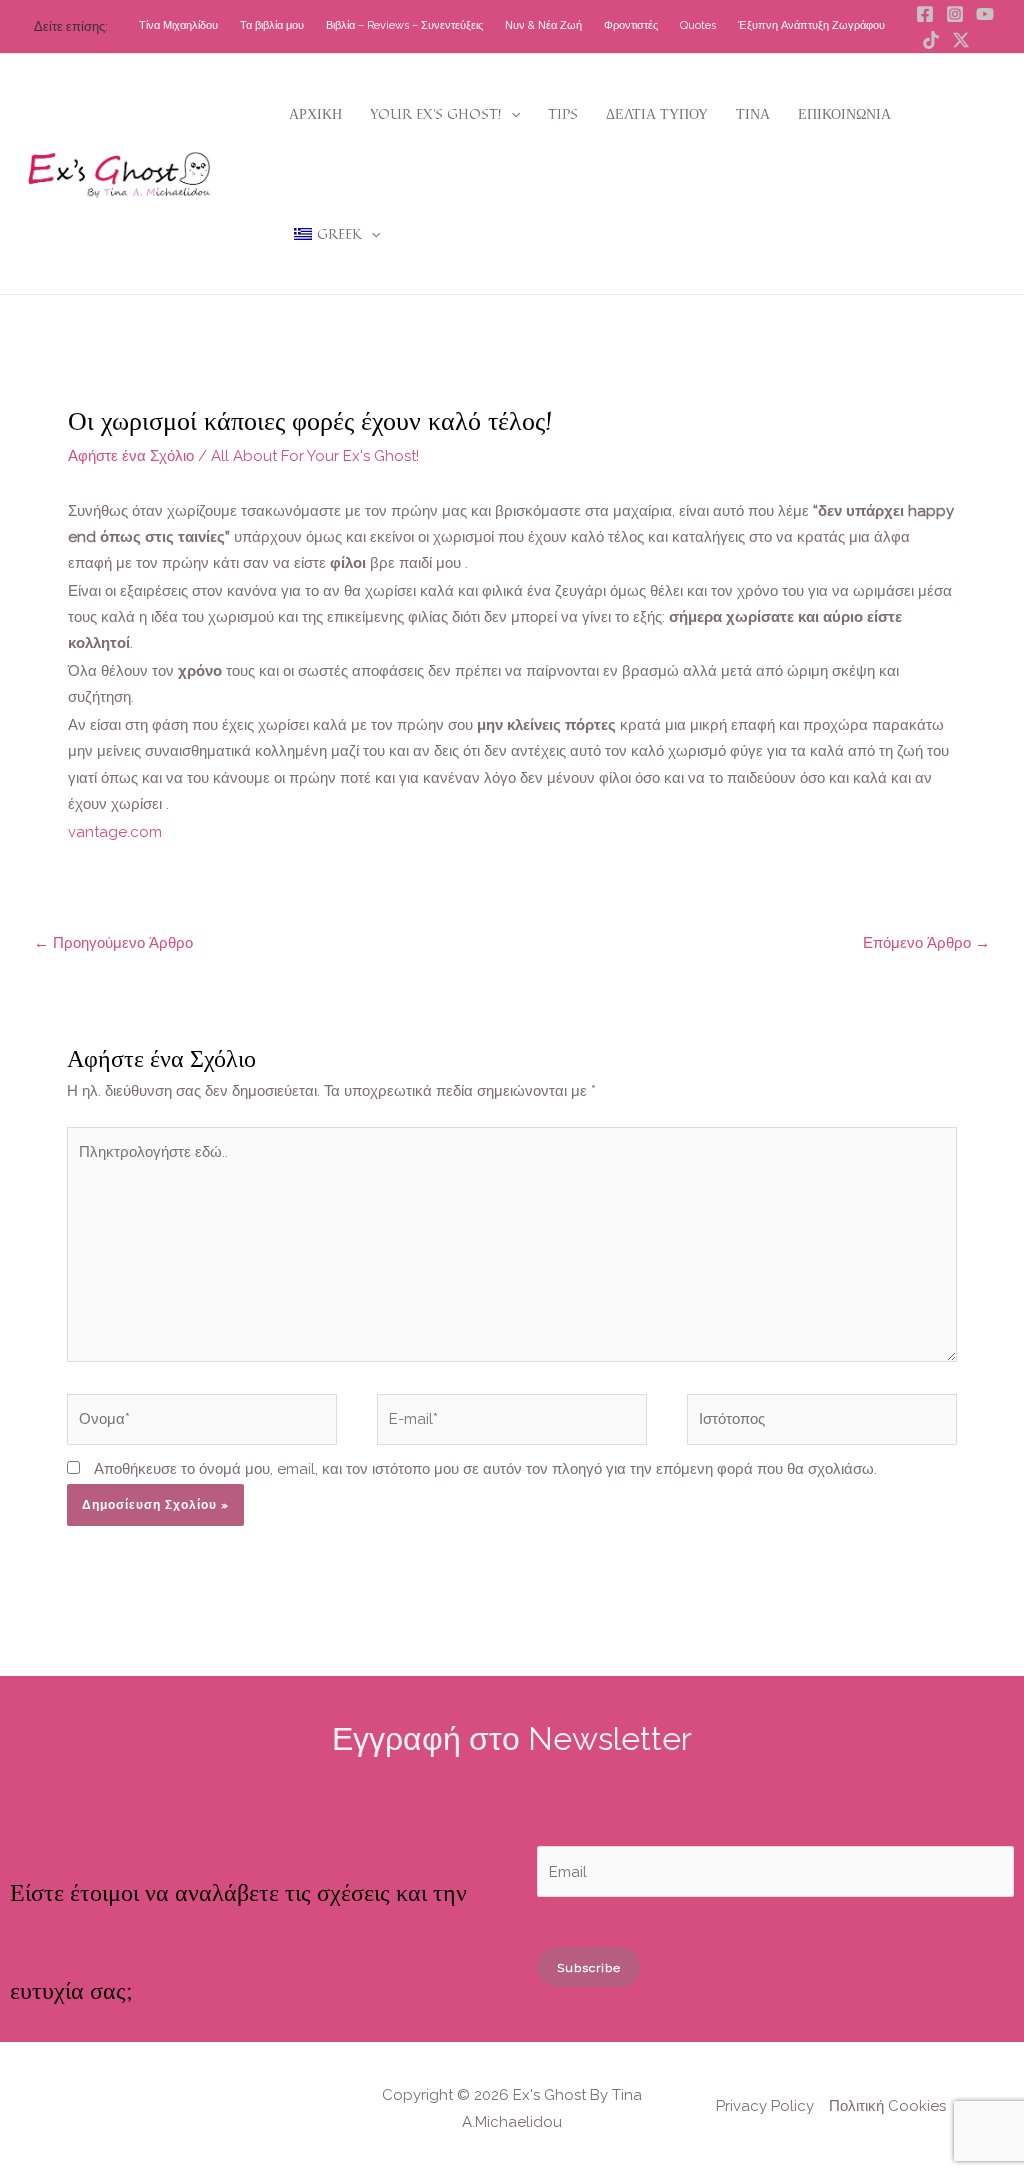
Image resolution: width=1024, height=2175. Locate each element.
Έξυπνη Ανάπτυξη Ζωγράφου (811, 25)
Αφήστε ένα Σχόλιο (131, 456)
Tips (563, 113)
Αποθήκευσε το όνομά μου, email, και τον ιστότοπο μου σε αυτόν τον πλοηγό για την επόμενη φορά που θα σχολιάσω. (485, 1469)
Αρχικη (315, 113)
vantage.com (115, 832)
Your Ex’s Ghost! (436, 113)
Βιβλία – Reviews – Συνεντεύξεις (404, 25)
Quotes (698, 25)
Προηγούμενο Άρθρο (113, 943)
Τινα (753, 113)
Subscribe (589, 1968)
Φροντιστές (631, 25)
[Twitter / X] (961, 40)
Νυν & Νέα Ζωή (543, 25)
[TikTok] (931, 40)
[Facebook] (925, 14)
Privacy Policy (765, 2106)
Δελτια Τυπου (657, 113)
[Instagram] (955, 14)
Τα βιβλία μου (272, 25)
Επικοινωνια (844, 113)
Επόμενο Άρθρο (926, 943)
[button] (511, 114)
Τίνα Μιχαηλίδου (178, 25)
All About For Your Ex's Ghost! (315, 456)
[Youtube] (985, 14)
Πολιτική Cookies (887, 2106)
